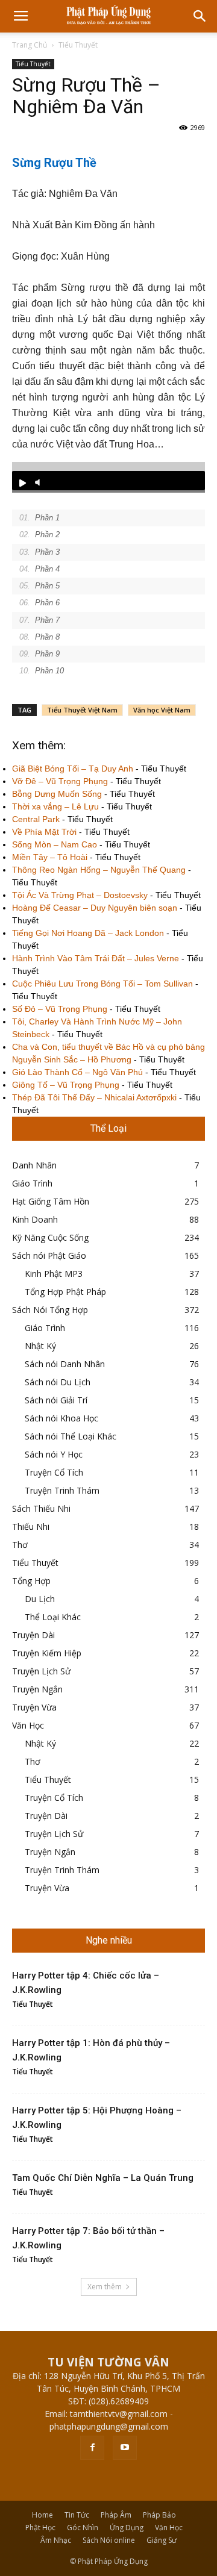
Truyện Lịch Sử (41, 1671)
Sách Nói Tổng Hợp (50, 1310)
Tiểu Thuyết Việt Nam (82, 710)
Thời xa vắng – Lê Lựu (55, 806)
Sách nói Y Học (54, 1454)
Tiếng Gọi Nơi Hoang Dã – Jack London (88, 933)
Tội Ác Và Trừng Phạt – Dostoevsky (80, 895)
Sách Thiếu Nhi (41, 1508)
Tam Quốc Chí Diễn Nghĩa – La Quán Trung (103, 2178)
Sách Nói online (109, 2540)
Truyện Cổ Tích (54, 1472)
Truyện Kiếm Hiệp (47, 1653)
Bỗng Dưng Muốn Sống (57, 794)
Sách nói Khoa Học (61, 1418)
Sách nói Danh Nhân (65, 1364)
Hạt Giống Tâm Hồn (51, 1201)
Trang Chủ (30, 45)
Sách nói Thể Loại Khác (71, 1436)
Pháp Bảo (159, 2515)
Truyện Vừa (34, 1707)
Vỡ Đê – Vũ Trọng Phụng (60, 781)
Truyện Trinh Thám (62, 1490)
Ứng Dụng (127, 2528)
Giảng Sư (162, 2540)
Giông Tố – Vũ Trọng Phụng (66, 1085)
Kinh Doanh (35, 1219)
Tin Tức (77, 2515)
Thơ (20, 1545)
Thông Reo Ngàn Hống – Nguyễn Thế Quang (99, 870)
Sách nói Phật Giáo (49, 1255)
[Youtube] (125, 2448)
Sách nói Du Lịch (58, 1382)
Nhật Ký (40, 1346)
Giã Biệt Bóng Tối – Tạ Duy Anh (73, 769)
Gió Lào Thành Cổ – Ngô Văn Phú (77, 1072)
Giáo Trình (32, 1183)
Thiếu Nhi (31, 1527)
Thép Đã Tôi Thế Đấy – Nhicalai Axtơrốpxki (94, 1097)
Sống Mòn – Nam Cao (55, 844)
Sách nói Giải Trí (56, 1400)
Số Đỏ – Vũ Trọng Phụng (60, 1009)
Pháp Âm (116, 2515)
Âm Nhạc (56, 2540)
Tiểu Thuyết (78, 45)
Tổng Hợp (31, 1581)
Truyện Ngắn (37, 1689)
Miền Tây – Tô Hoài (50, 857)
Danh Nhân (34, 1165)
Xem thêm (105, 2287)
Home (42, 2515)
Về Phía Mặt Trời (44, 832)
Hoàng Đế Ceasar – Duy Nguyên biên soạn (95, 908)
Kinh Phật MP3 (54, 1274)
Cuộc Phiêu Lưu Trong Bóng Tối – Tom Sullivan (102, 984)
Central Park (36, 819)
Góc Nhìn (83, 2528)
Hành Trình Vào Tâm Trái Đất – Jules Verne (96, 958)
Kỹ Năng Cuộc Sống (50, 1237)
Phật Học (40, 2528)
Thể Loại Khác (53, 1617)
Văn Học (28, 1725)
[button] (200, 16)
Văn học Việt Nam (162, 710)
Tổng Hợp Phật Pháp (65, 1292)
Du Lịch (40, 1599)
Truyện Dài (33, 1635)
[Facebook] (92, 2448)
